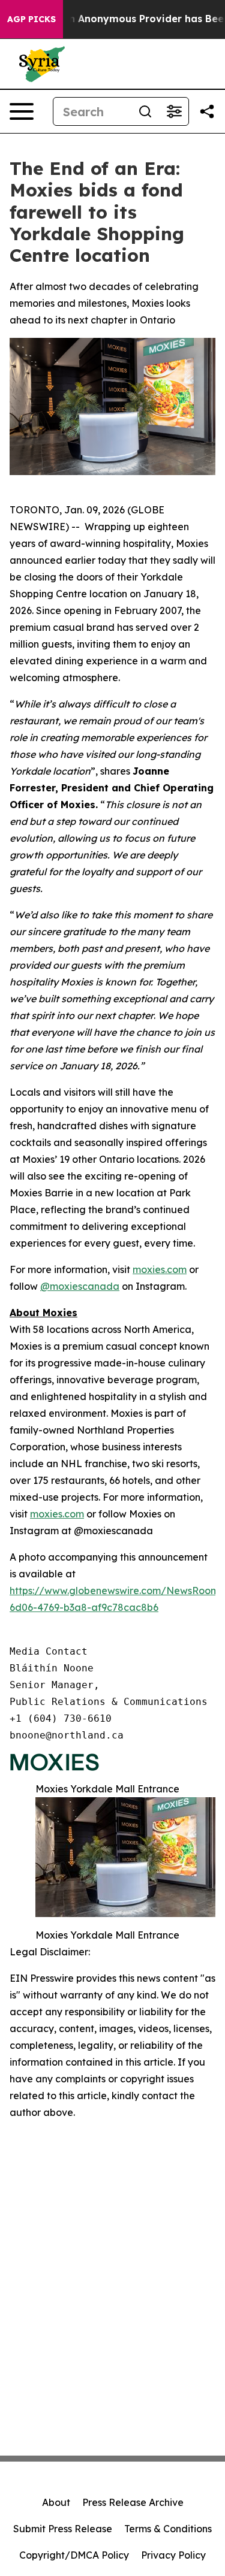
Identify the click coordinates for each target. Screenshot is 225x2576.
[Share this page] (207, 111)
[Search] (145, 111)
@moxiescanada (80, 1286)
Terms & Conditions (168, 2529)
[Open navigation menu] (22, 111)
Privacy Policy (173, 2555)
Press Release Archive (133, 2502)
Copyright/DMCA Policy (74, 2555)
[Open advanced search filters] (174, 111)
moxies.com (160, 1269)
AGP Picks (31, 19)
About (56, 2502)
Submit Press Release (63, 2529)
